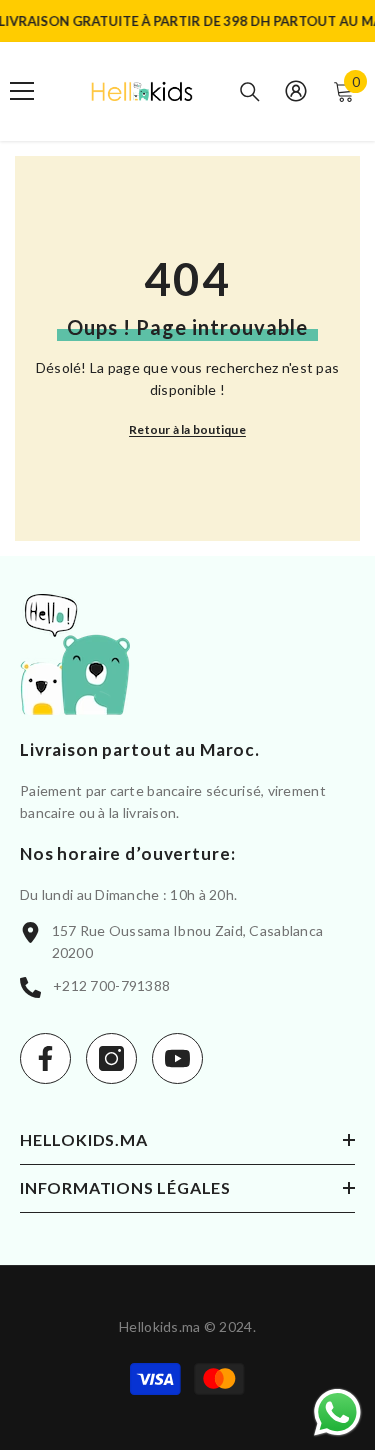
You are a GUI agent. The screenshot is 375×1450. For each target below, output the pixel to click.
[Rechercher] (250, 92)
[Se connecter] (296, 91)
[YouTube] (177, 1058)
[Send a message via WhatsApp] (337, 1412)
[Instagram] (111, 1058)
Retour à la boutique (187, 429)
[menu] (22, 91)
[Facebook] (45, 1058)
